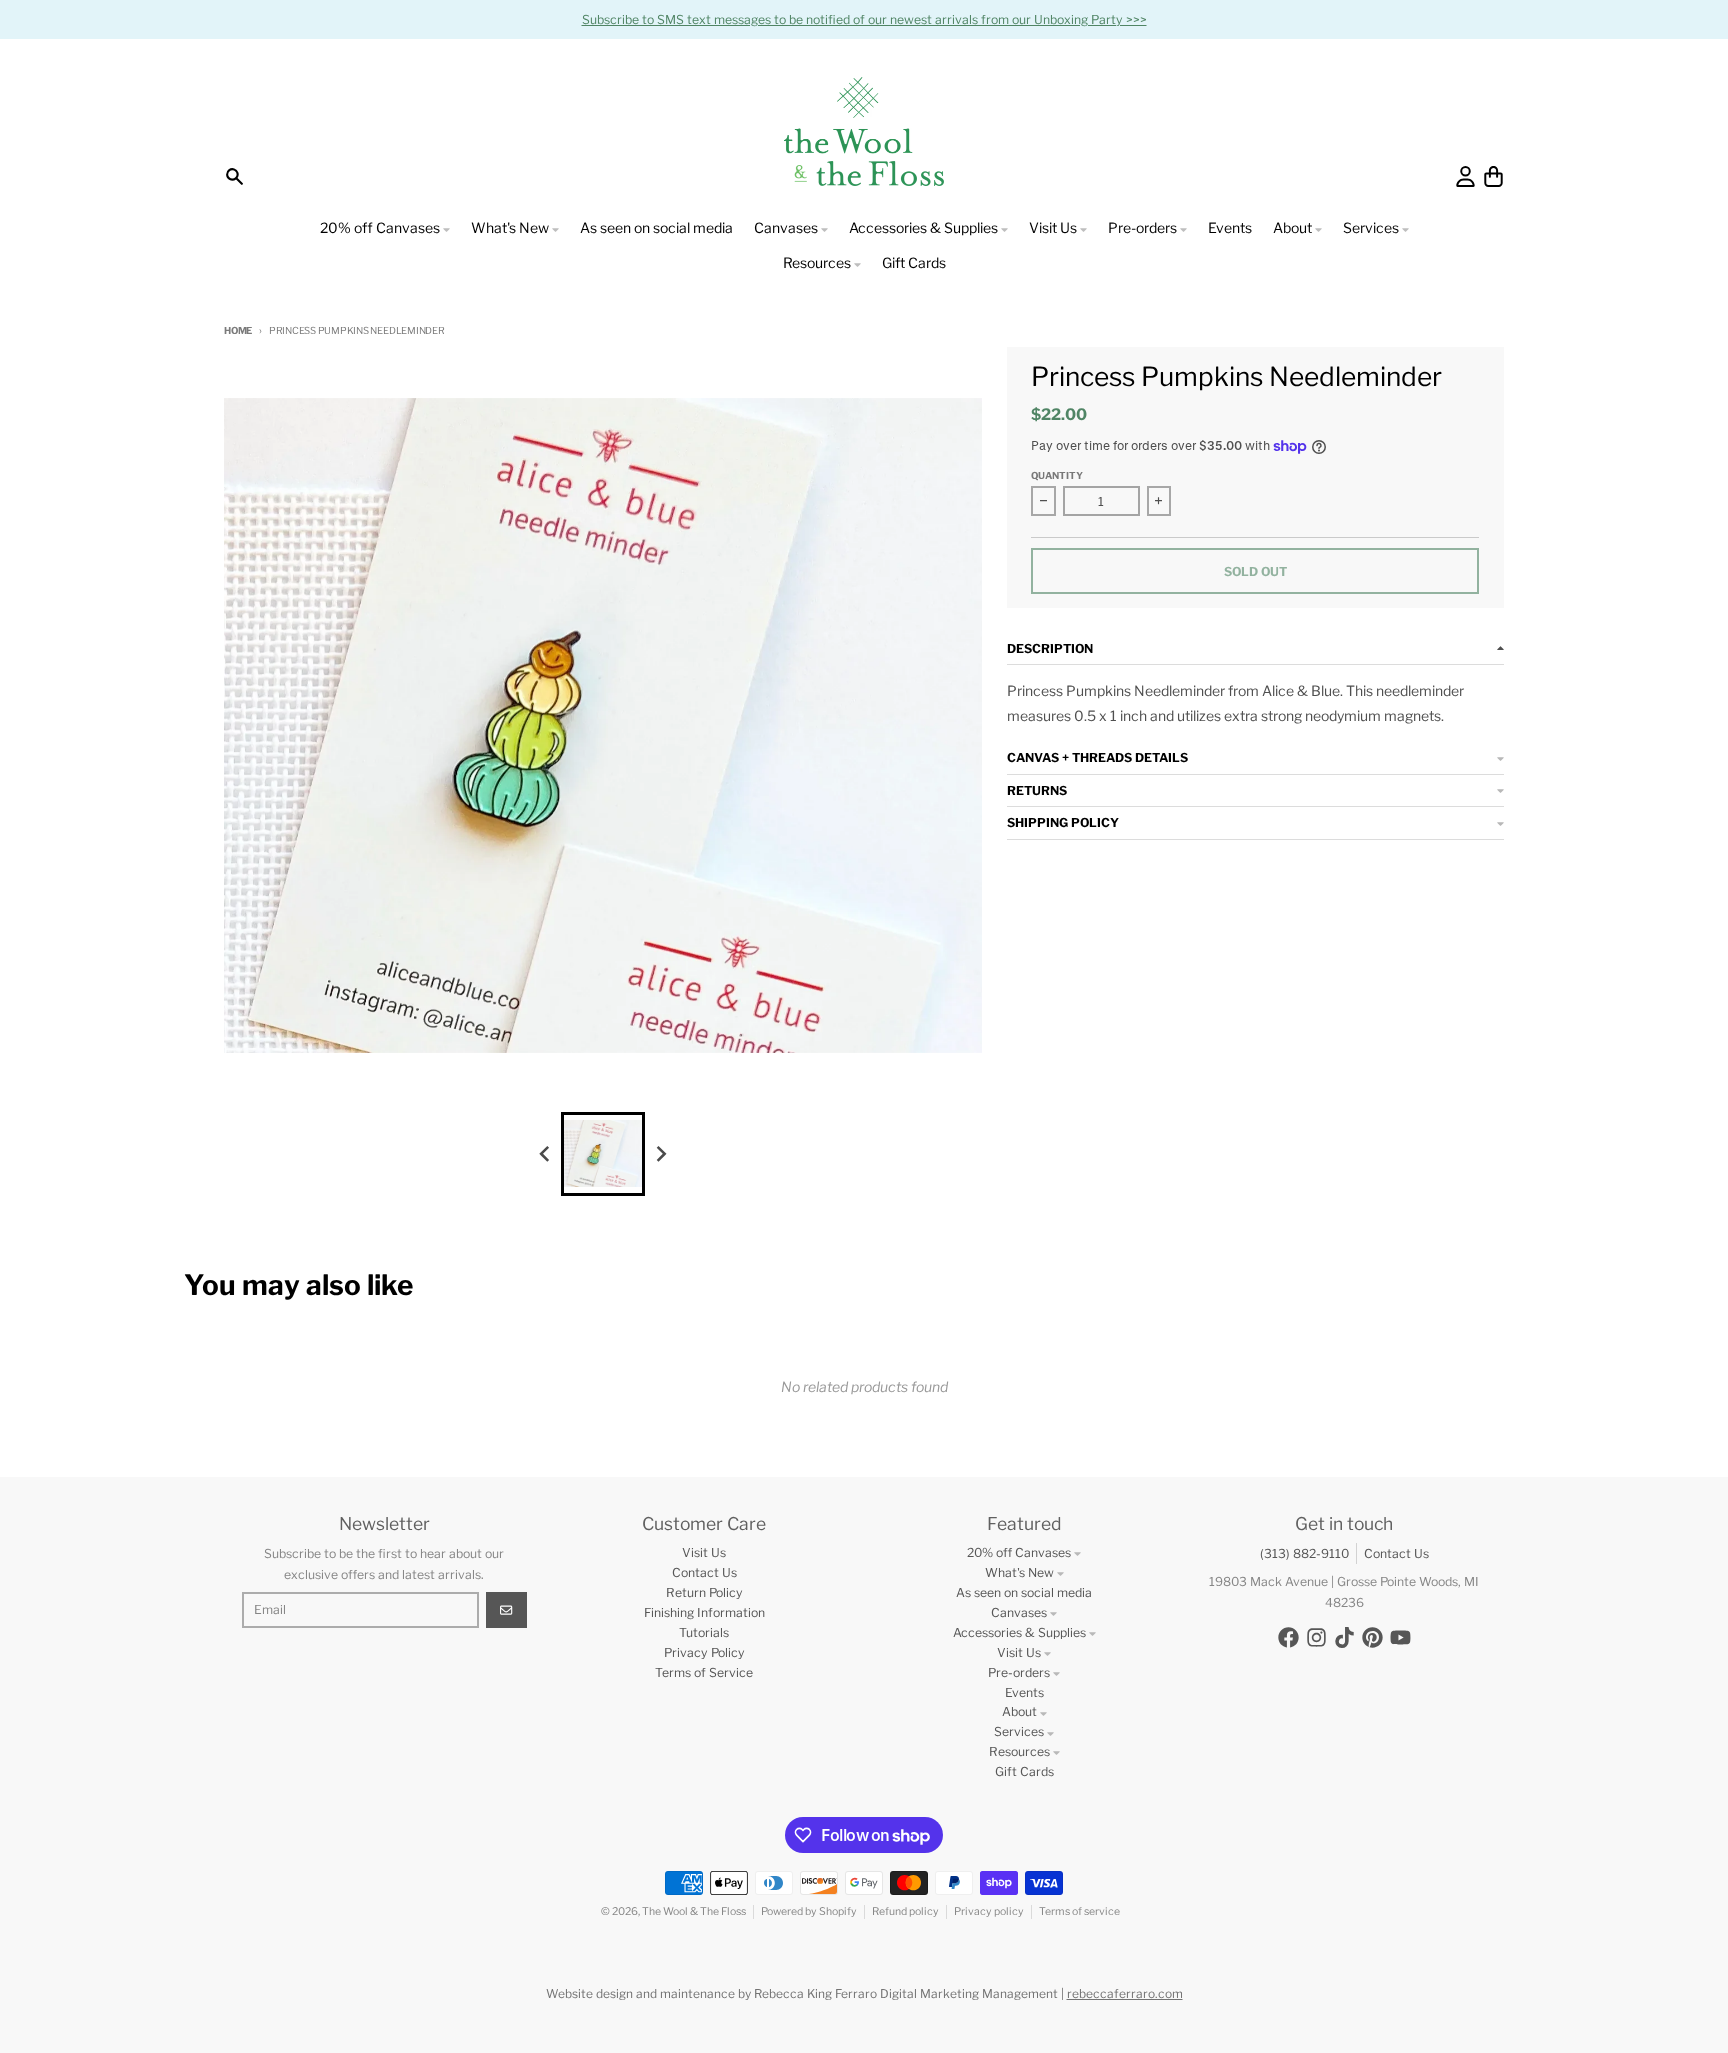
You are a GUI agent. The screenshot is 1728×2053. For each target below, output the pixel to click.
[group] (603, 1154)
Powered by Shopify (809, 1911)
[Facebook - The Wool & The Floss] (1288, 1637)
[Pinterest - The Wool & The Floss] (1372, 1637)
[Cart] (1493, 176)
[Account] (1465, 176)
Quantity (1057, 475)
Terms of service (1079, 1911)
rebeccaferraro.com (1125, 1993)
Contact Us (1396, 1553)
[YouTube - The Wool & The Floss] (1400, 1637)
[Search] (234, 176)
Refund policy (905, 1911)
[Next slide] (661, 1153)
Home (238, 330)
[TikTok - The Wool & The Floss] (1344, 1637)
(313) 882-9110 (1304, 1553)
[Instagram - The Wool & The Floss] (1316, 1637)
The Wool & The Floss (694, 1911)
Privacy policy (989, 1911)
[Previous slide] (545, 1153)
